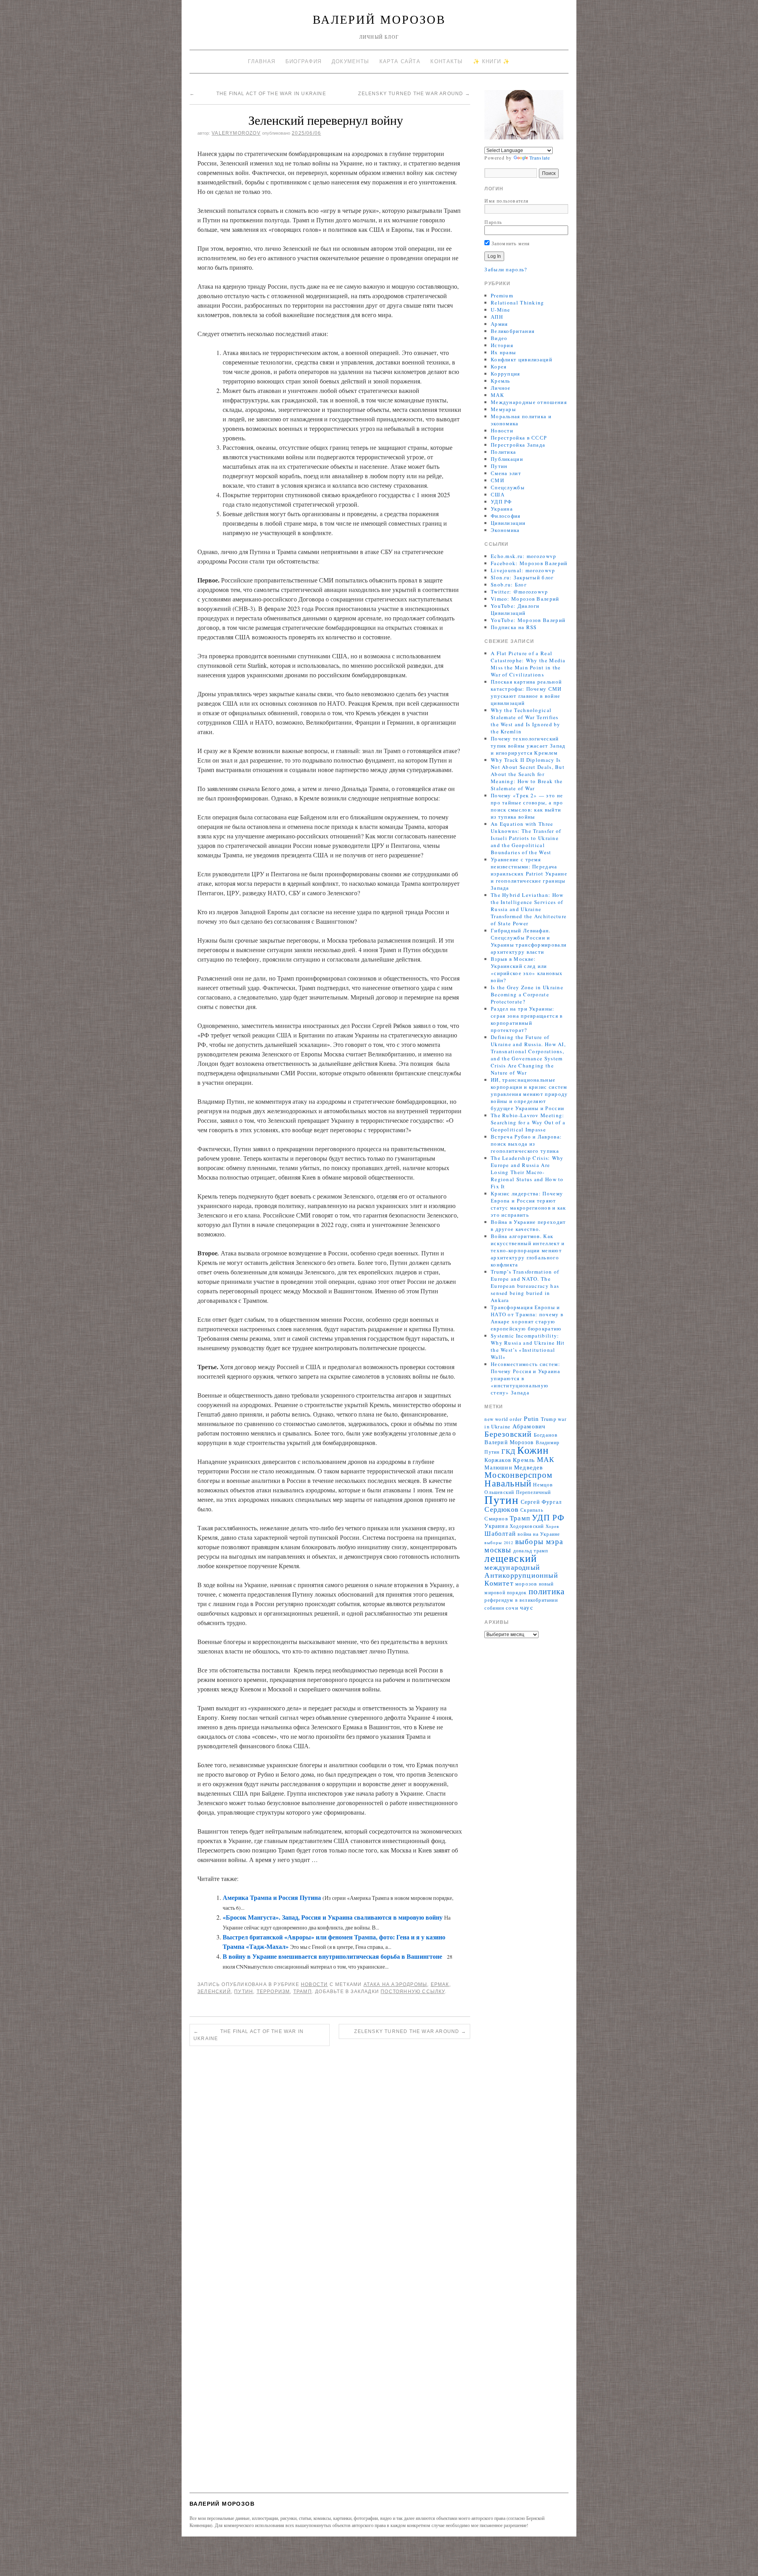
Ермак (440, 1984)
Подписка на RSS (514, 627)
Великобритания (513, 331)
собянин (494, 1608)
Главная (262, 61)
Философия (506, 516)
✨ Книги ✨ (492, 61)
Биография (304, 61)
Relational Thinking (518, 303)
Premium (502, 295)
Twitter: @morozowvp (520, 592)
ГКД (509, 1451)
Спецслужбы (508, 487)
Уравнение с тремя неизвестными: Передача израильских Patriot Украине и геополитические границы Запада (529, 874)
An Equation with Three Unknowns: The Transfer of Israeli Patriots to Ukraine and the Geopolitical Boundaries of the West (526, 838)
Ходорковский (527, 1526)
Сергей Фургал (541, 1502)
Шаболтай (500, 1533)
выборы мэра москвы (524, 1545)
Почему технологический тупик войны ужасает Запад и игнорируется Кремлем (528, 746)
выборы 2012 (499, 1543)
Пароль (493, 222)
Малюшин (498, 1467)
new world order (503, 1419)
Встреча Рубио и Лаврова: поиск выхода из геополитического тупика (526, 1144)
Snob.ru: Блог (509, 584)
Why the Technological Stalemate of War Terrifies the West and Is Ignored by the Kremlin (526, 721)
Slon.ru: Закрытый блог (522, 577)
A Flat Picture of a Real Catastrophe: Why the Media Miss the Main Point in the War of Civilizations (528, 664)
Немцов (543, 1485)
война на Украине (539, 1534)
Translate (540, 158)
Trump (549, 1419)
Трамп (303, 1992)
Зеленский (214, 1992)
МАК (497, 395)
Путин (244, 1992)
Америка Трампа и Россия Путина (272, 1897)
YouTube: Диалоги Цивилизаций (515, 609)
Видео (499, 338)
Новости (314, 1984)
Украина (502, 509)
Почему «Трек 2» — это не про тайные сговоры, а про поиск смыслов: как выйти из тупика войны (527, 806)
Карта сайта (400, 61)
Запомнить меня (510, 243)
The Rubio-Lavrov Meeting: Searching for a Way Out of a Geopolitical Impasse (528, 1122)
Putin (532, 1419)
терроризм (273, 1992)
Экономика (505, 530)
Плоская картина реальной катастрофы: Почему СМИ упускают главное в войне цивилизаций (526, 692)
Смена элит (506, 473)
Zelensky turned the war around (408, 94)
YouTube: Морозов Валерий (528, 620)
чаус (527, 1607)
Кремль (501, 381)
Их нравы (503, 352)
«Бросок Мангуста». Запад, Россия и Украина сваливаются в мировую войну (333, 1917)
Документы (351, 61)
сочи (512, 1608)
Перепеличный (533, 1492)
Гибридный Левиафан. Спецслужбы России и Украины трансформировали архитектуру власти (529, 941)
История (502, 345)
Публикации (507, 459)
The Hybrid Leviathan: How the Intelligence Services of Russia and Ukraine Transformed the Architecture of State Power (529, 909)
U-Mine (501, 310)
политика (547, 1591)
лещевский (511, 1558)
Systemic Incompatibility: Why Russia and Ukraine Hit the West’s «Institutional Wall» (528, 1346)
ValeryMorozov (236, 133)
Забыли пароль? (506, 269)
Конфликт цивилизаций (522, 359)
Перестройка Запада (518, 445)
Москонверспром (518, 1474)
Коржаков (498, 1460)
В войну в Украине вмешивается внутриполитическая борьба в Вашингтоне (332, 1956)
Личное (501, 388)
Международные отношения (529, 402)
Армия (499, 324)
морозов (526, 1584)
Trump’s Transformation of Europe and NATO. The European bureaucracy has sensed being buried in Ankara (525, 1286)
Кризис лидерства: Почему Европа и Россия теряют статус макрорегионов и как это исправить (528, 1204)
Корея (499, 366)
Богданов (546, 1435)
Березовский (508, 1434)
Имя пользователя (507, 201)
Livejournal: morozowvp (523, 570)
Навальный (508, 1483)
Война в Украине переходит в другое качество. (528, 1225)
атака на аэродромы (396, 1984)
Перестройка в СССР (519, 438)
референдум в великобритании (521, 1600)
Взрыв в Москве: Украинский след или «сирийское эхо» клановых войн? (527, 970)
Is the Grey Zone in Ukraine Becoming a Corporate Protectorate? (527, 994)
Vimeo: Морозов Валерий (525, 599)
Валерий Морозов (379, 19)
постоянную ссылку (413, 1992)
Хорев (553, 1526)
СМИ (497, 480)
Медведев (529, 1467)
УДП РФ (501, 502)
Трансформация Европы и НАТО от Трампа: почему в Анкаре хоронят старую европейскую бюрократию (527, 1318)
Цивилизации (508, 523)
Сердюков (502, 1509)
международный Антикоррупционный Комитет (521, 1575)
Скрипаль (532, 1510)
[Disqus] (330, 2161)
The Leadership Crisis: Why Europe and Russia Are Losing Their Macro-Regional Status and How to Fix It (527, 1172)
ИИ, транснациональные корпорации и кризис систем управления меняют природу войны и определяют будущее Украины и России (529, 1094)
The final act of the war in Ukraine (258, 94)
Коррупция (506, 374)
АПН (497, 317)
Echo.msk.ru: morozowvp (524, 556)
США (498, 494)
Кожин (533, 1450)
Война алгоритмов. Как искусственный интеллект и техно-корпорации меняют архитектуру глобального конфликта (528, 1250)
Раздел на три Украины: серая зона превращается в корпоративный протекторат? (527, 1019)
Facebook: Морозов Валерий (529, 563)
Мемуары (503, 409)
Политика (503, 452)
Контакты (447, 61)
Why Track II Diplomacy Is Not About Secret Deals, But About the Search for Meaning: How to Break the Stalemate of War (528, 774)
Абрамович (529, 1426)
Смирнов (496, 1519)
